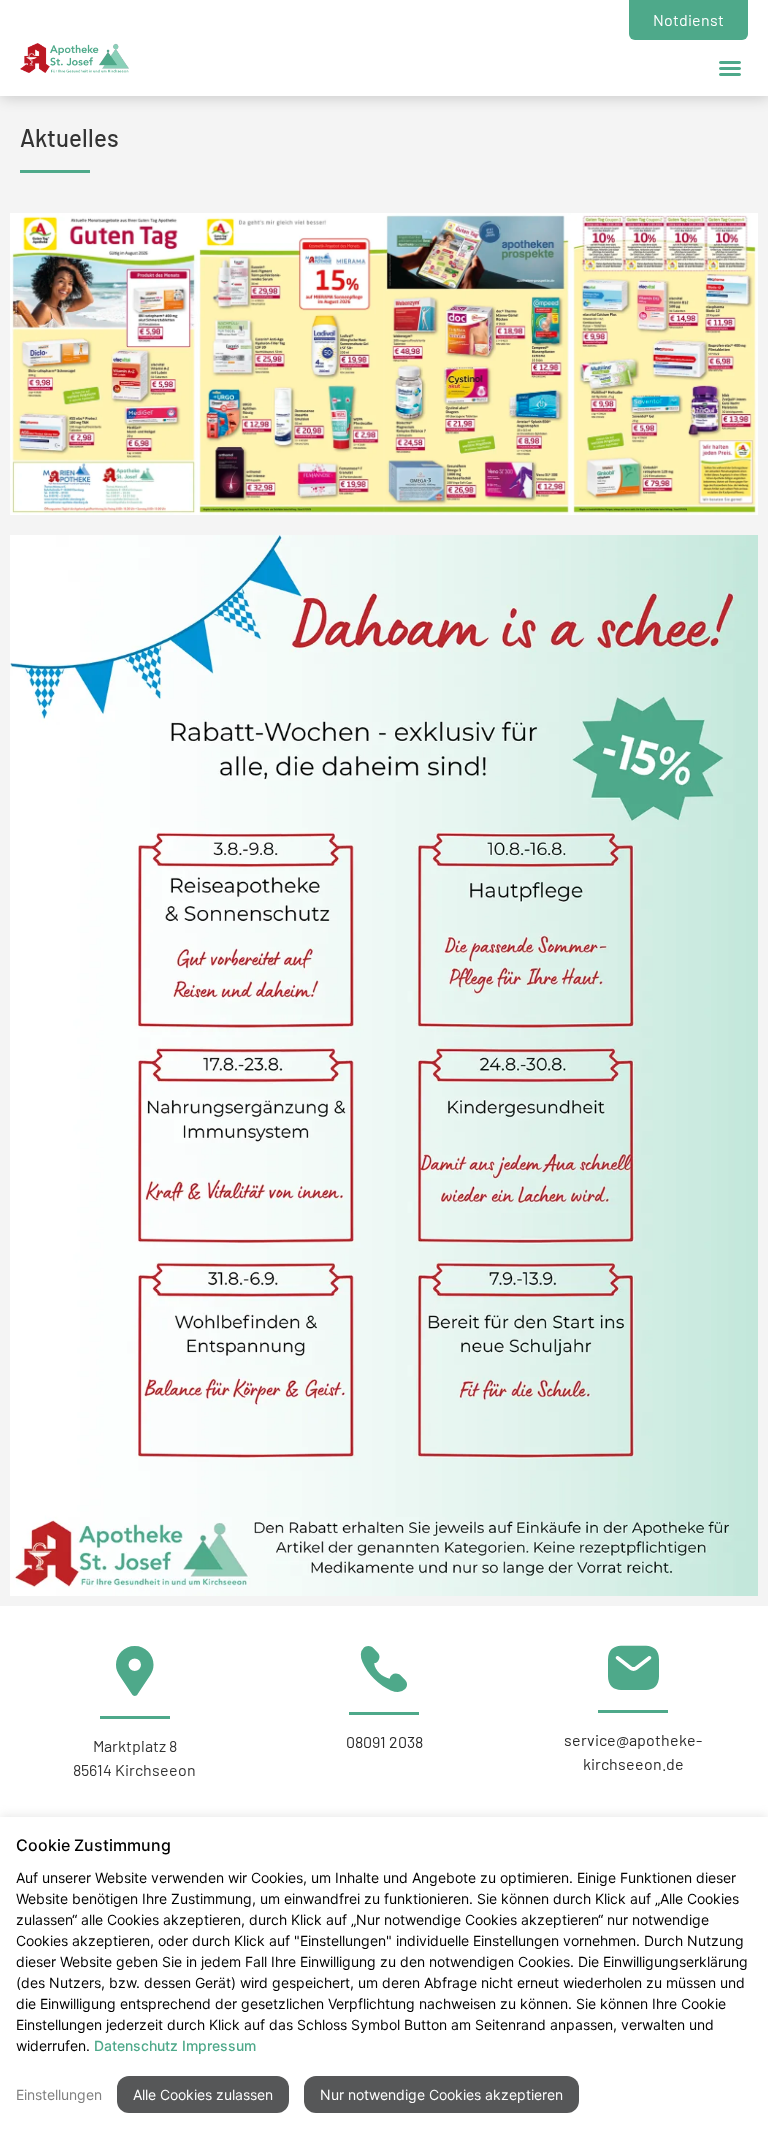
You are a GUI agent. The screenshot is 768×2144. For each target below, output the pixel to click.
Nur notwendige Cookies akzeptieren (441, 2094)
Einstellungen (59, 2094)
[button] (730, 68)
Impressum (219, 2045)
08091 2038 (384, 1741)
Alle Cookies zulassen (203, 2094)
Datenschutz (136, 2045)
